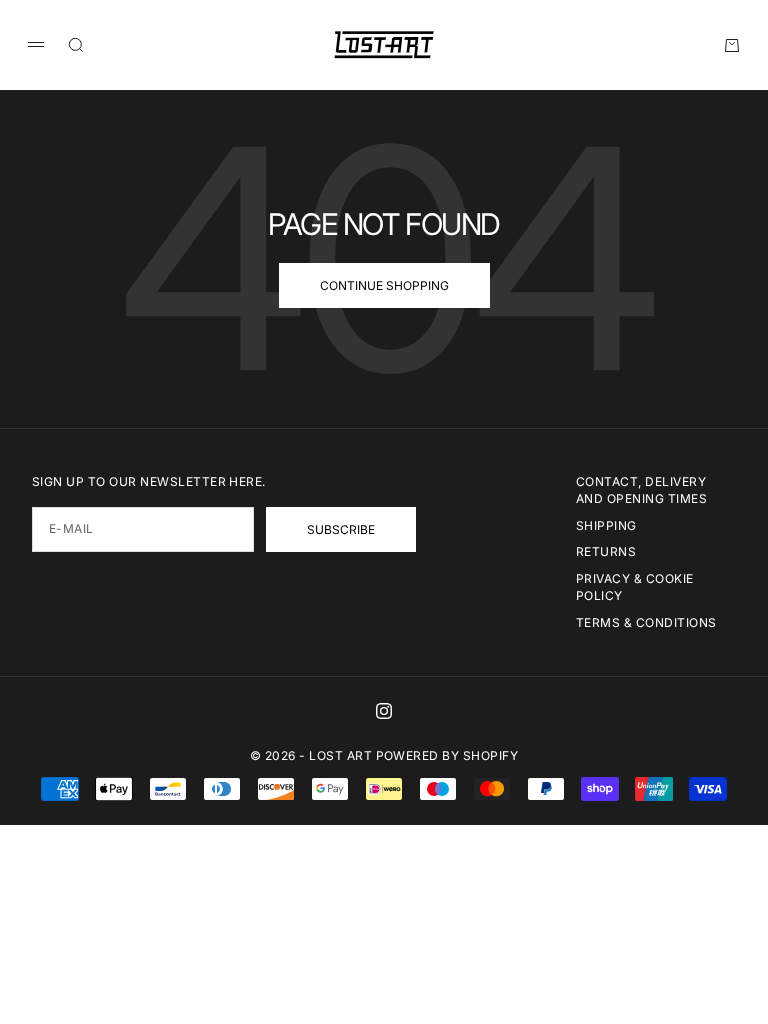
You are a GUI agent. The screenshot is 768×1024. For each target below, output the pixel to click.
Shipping (606, 525)
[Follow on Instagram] (384, 711)
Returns (606, 551)
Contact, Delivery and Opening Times (641, 490)
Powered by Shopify (447, 755)
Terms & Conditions (646, 622)
